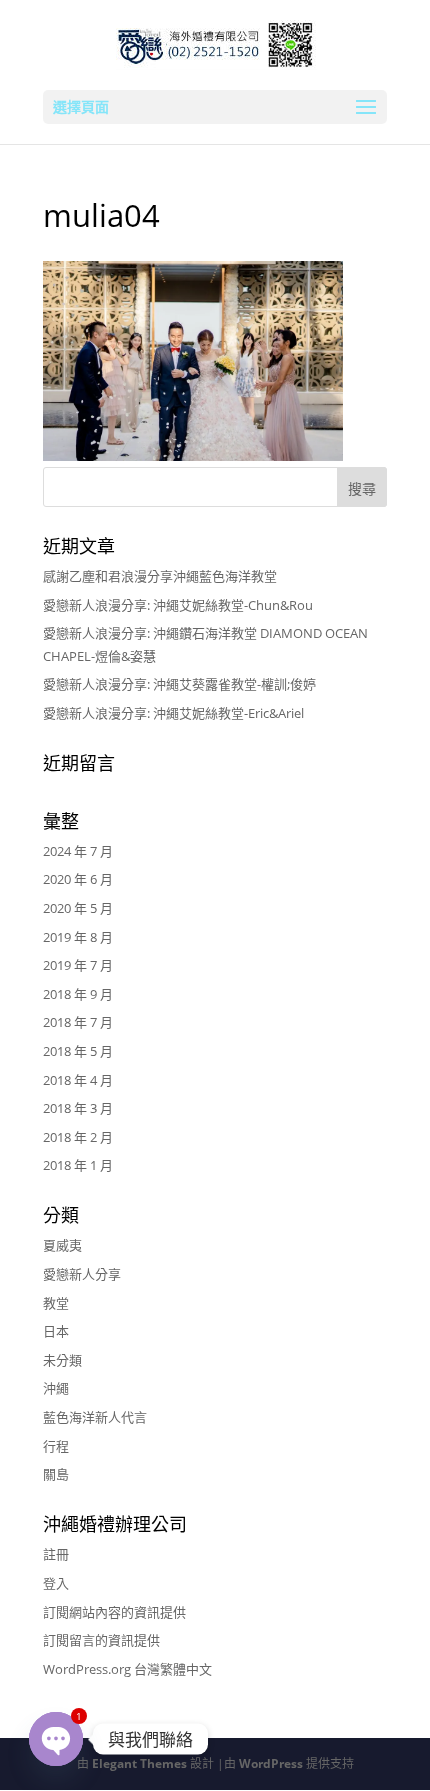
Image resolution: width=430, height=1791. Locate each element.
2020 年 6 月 (78, 879)
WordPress (271, 1763)
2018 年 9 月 (78, 994)
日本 (56, 1331)
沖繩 (56, 1388)
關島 (56, 1474)
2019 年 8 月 (78, 937)
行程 (56, 1446)
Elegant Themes (139, 1763)
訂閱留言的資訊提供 (101, 1640)
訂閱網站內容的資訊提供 (114, 1612)
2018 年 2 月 (78, 1137)
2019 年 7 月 (78, 965)
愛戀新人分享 (82, 1274)
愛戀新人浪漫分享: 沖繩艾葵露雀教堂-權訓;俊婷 (179, 684)
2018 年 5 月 (78, 1051)
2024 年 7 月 (78, 851)
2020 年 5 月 (78, 908)
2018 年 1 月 (78, 1165)
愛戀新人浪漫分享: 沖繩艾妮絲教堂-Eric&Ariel (173, 713)
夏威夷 (62, 1245)
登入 (56, 1583)
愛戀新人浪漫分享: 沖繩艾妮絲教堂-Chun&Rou (178, 605)
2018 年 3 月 (78, 1108)
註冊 (56, 1554)
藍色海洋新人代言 (95, 1417)
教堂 (56, 1303)
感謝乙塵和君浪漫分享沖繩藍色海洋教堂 (160, 576)
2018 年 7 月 (78, 1022)
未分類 (62, 1360)
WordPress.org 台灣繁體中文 (127, 1669)
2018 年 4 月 (78, 1080)
